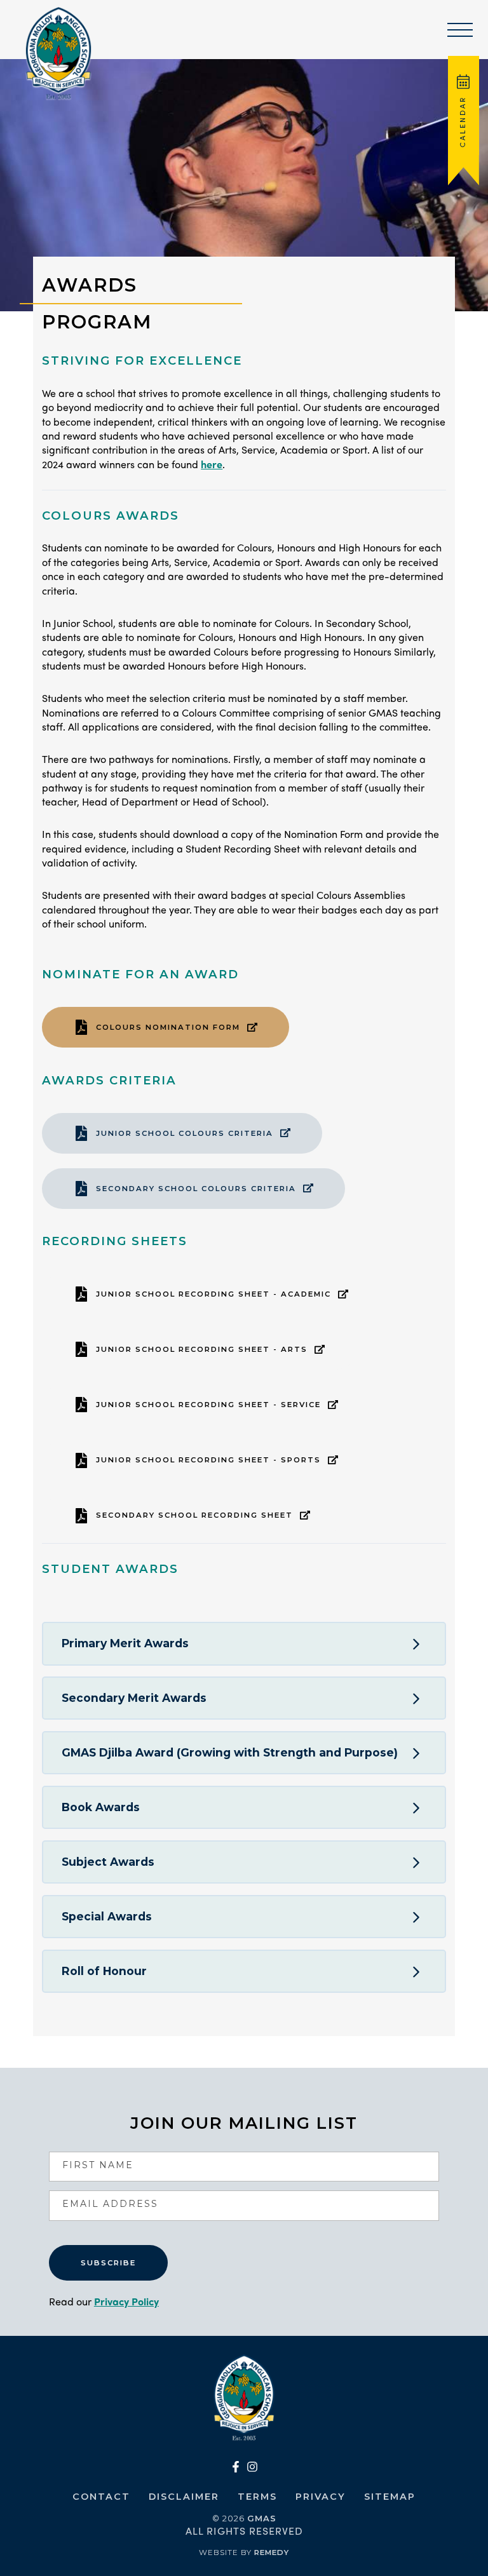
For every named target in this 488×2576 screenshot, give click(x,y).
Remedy (272, 2552)
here (212, 464)
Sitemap (390, 2497)
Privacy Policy (126, 2301)
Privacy (321, 2497)
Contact (101, 2497)
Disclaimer (184, 2497)
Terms (257, 2497)
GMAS (262, 2518)
